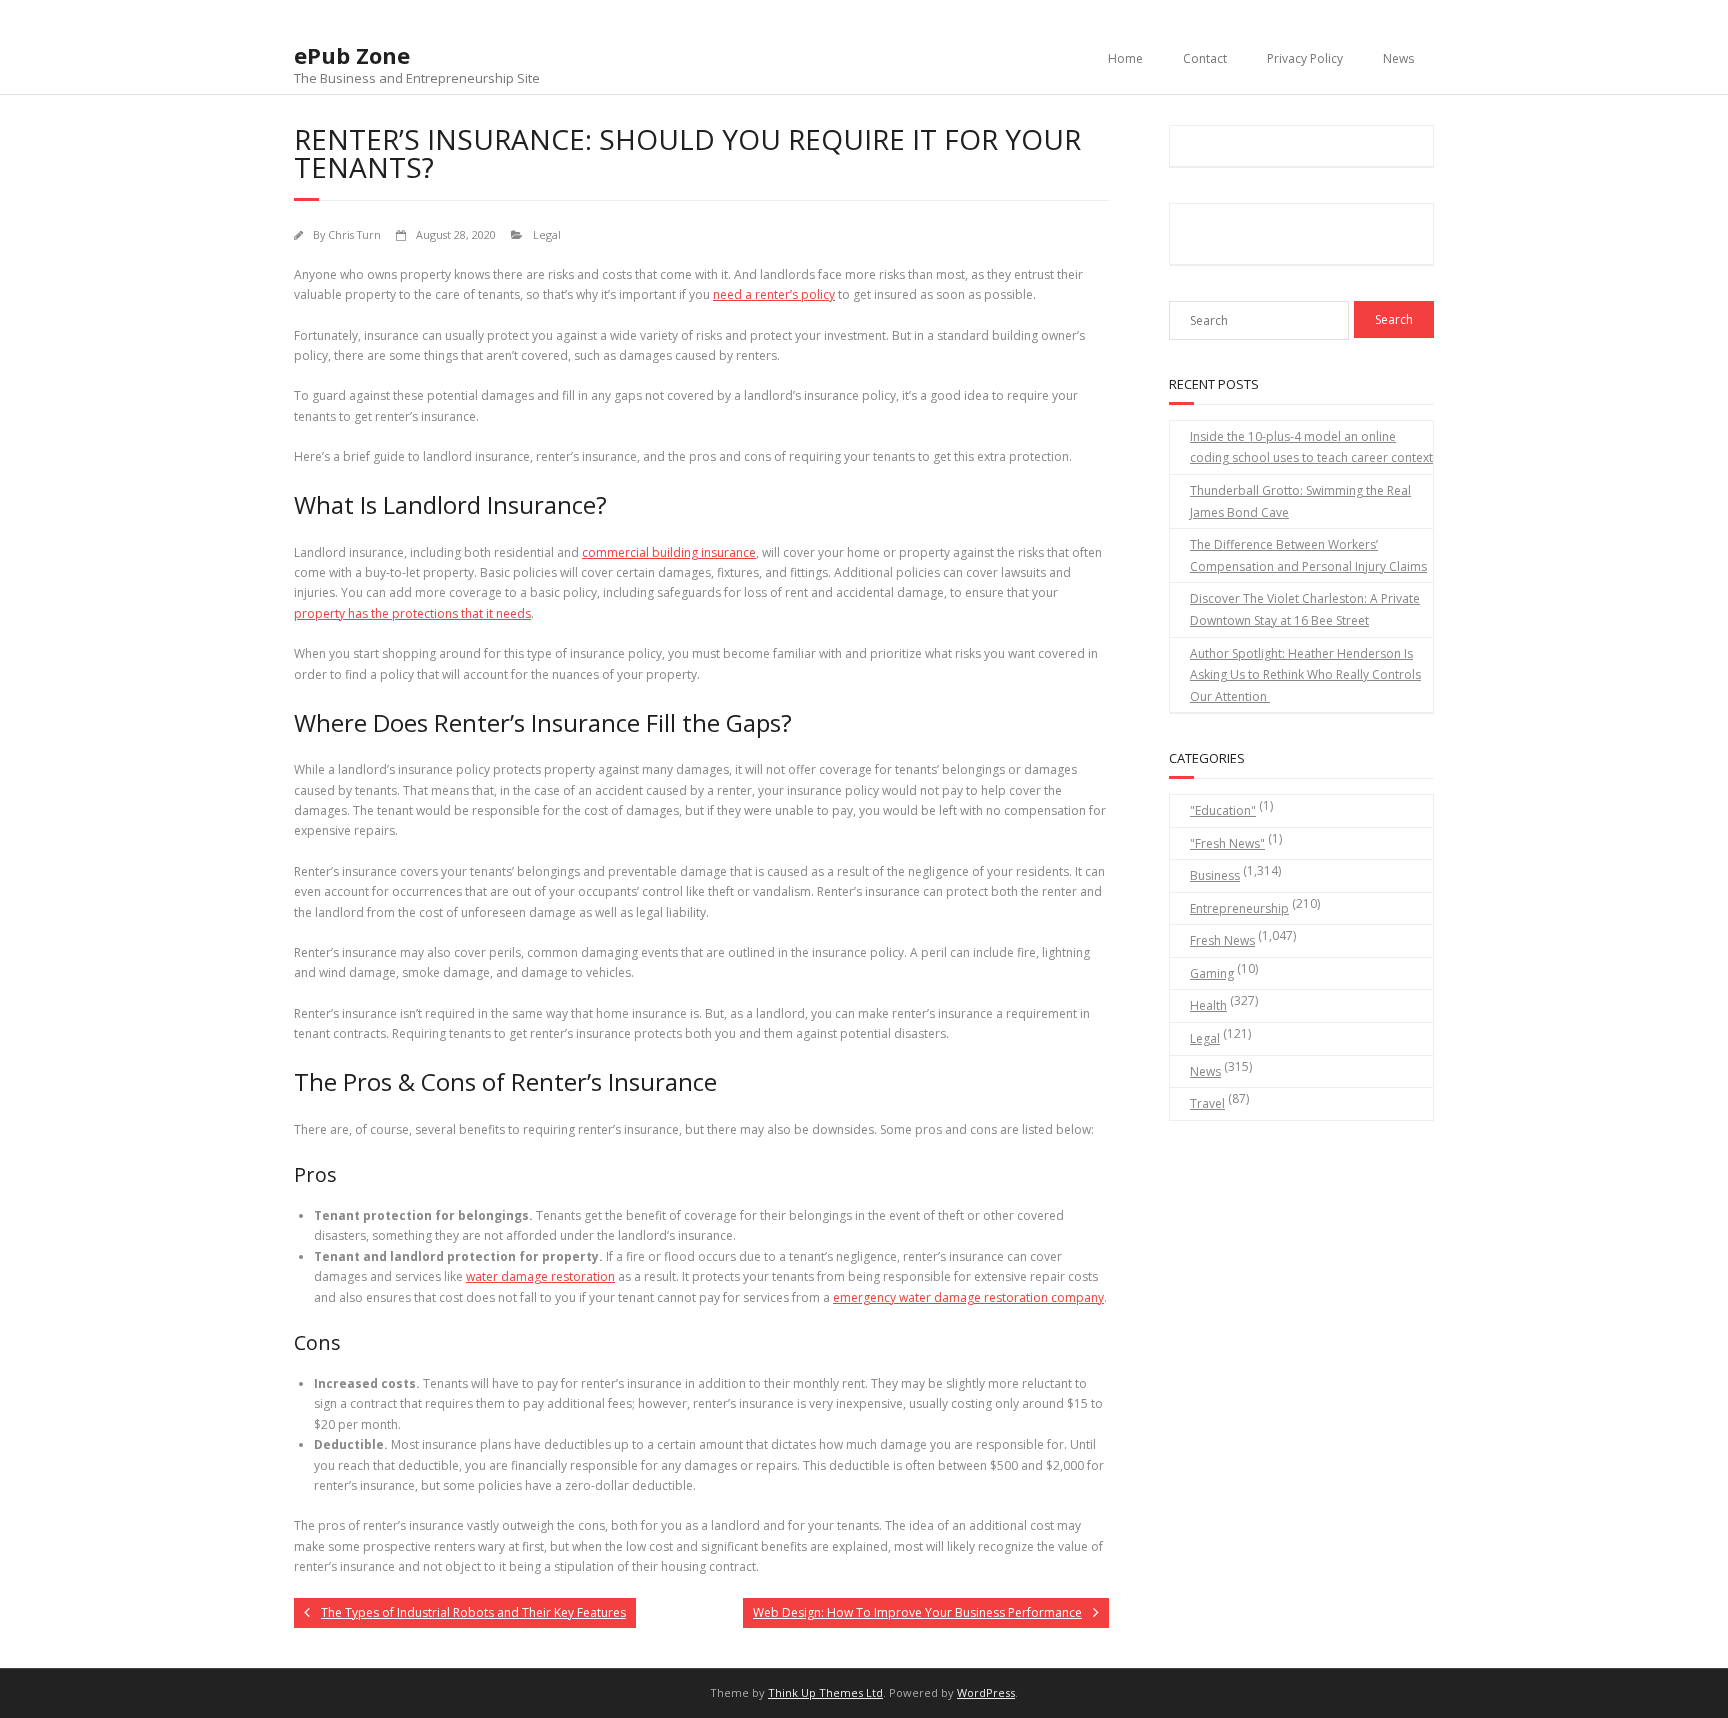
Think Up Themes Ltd (825, 1692)
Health (1208, 1005)
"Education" (1223, 810)
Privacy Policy (1305, 58)
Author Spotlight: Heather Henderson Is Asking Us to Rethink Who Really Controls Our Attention (1305, 675)
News (1398, 58)
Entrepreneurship (1239, 908)
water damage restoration (540, 1276)
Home (1125, 58)
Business (1215, 875)
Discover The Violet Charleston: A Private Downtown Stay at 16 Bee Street (1305, 609)
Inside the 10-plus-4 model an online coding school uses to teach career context (1311, 447)
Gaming (1212, 973)
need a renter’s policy (774, 294)
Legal (547, 234)
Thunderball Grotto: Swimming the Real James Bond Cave (1300, 501)
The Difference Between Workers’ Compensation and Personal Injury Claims (1308, 555)
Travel (1207, 1103)
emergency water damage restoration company (968, 1297)
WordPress (986, 1692)
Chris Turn (354, 234)
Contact (1205, 58)
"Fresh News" (1227, 843)
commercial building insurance (669, 552)
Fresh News (1222, 940)
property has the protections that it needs (412, 613)
